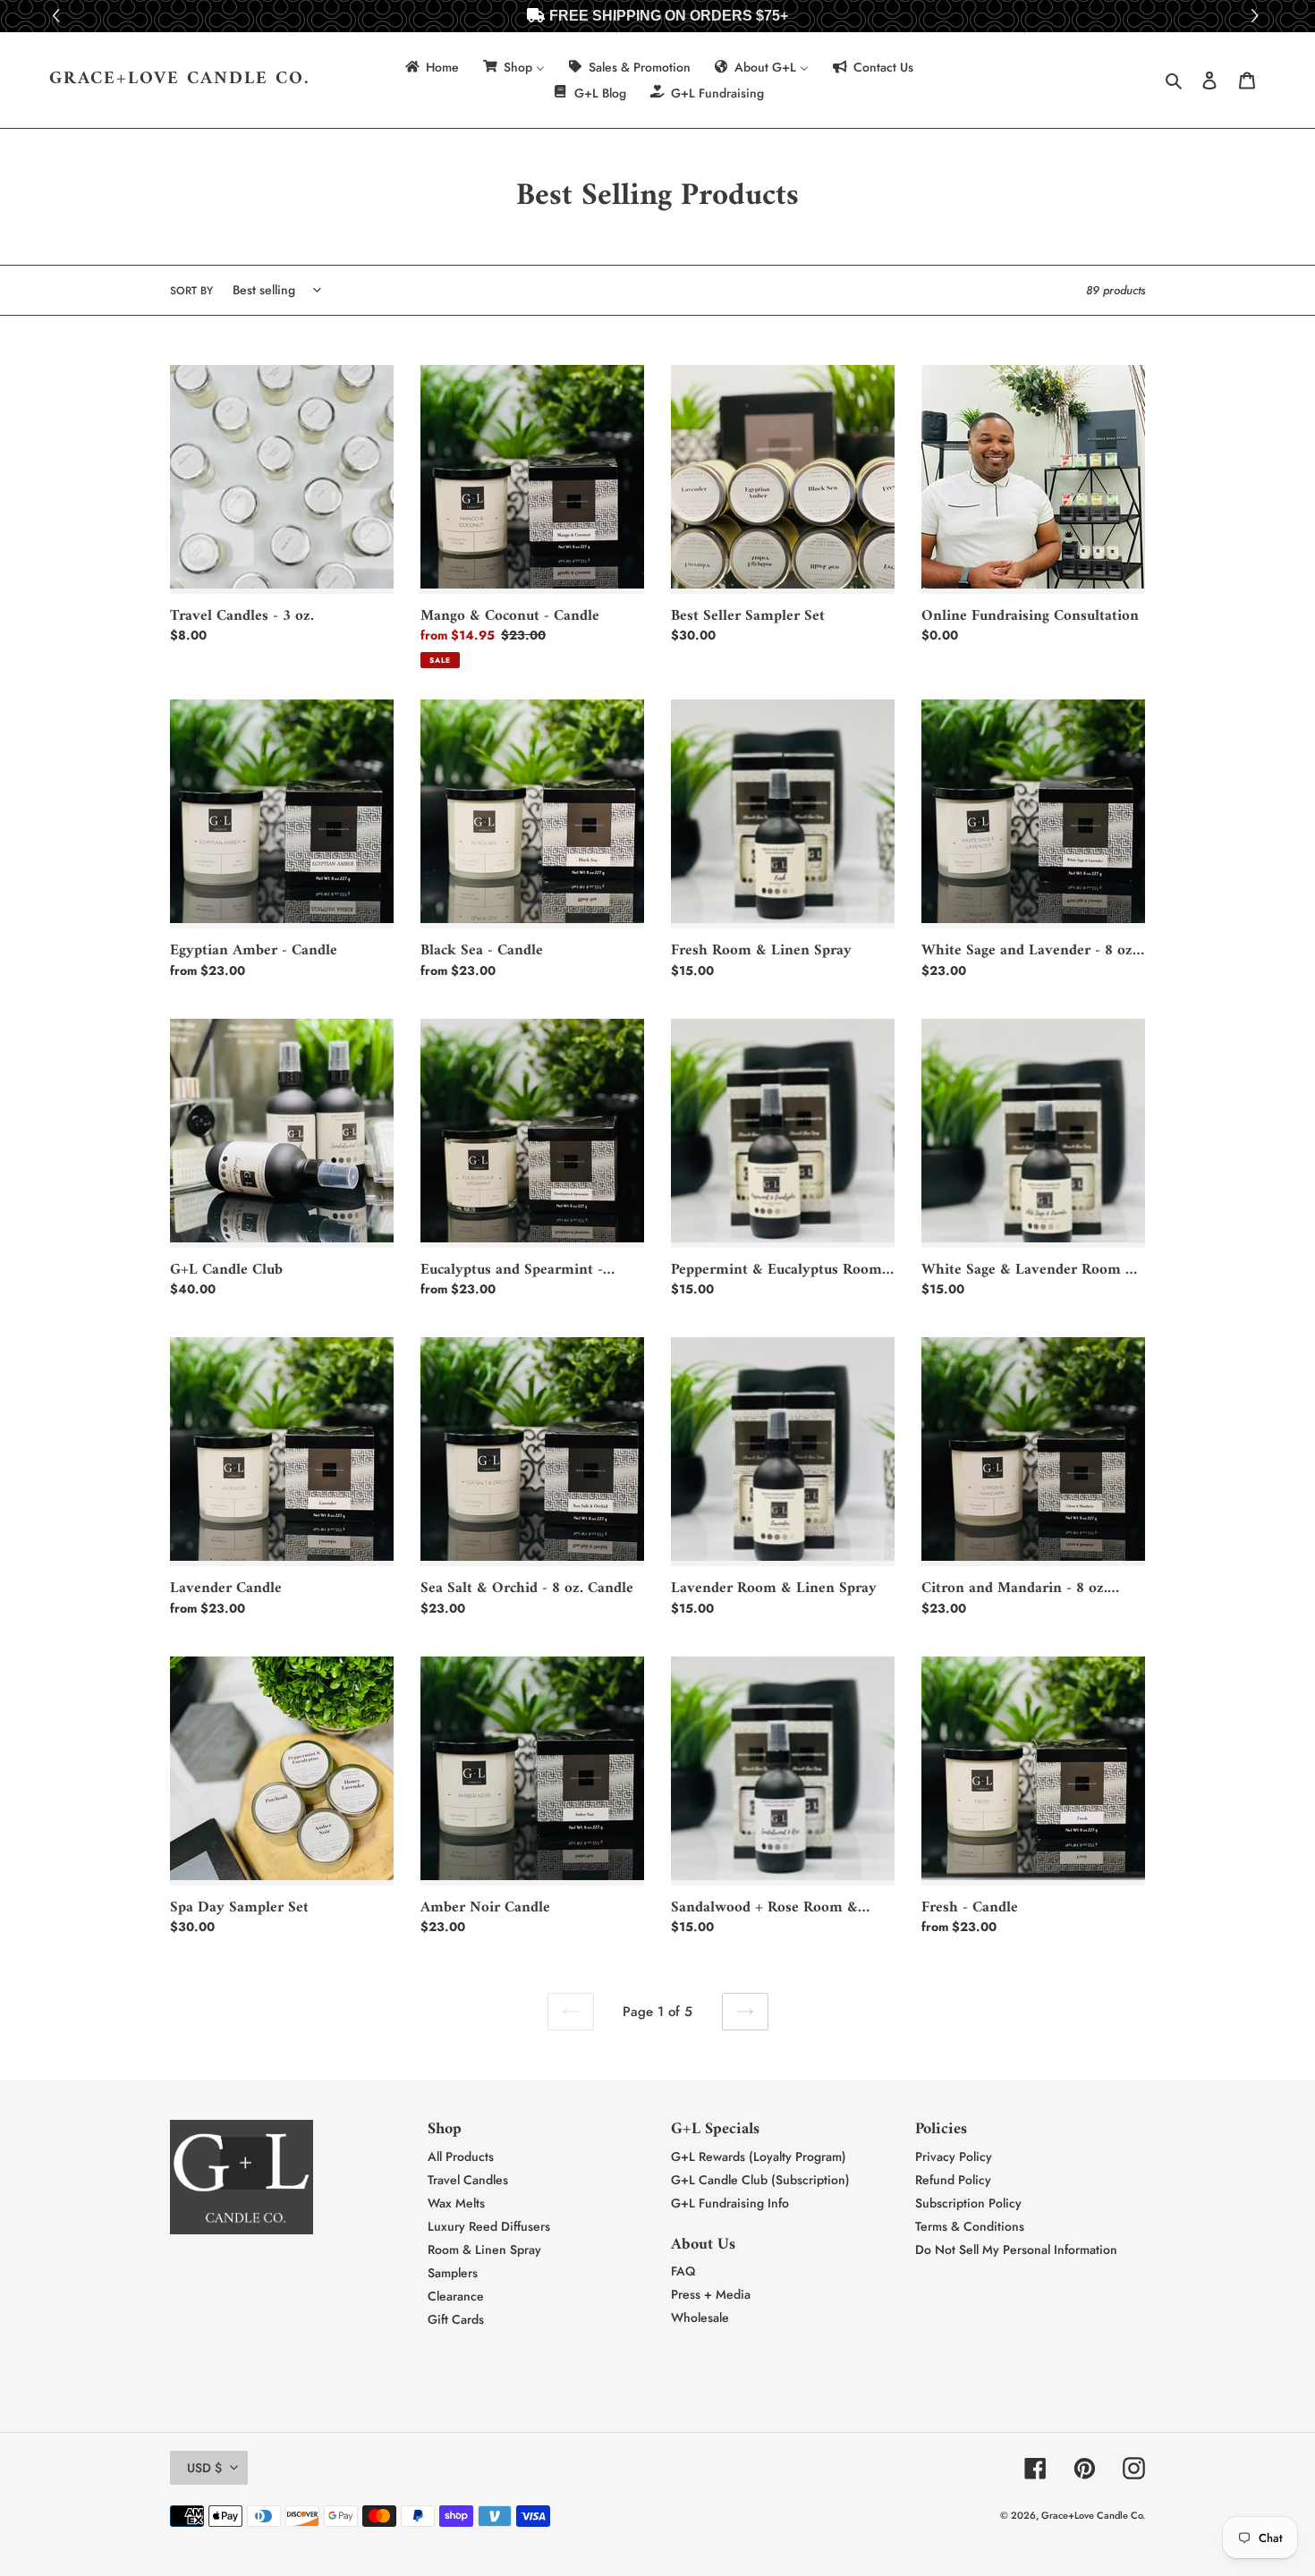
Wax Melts (456, 2203)
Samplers (453, 2273)
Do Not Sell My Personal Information (1016, 2250)
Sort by (191, 291)
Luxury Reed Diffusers (489, 2226)
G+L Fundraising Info (730, 2203)
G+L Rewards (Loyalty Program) (759, 2157)
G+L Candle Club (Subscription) (760, 2180)
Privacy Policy (954, 2157)
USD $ (204, 2468)
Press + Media (711, 2294)
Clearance (456, 2296)
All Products (461, 2157)
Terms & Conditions (970, 2226)
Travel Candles (468, 2180)
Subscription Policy (968, 2203)
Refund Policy (953, 2180)
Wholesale (700, 2318)
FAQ (683, 2271)
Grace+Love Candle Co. (180, 80)
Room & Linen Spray (484, 2250)
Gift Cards (456, 2319)
